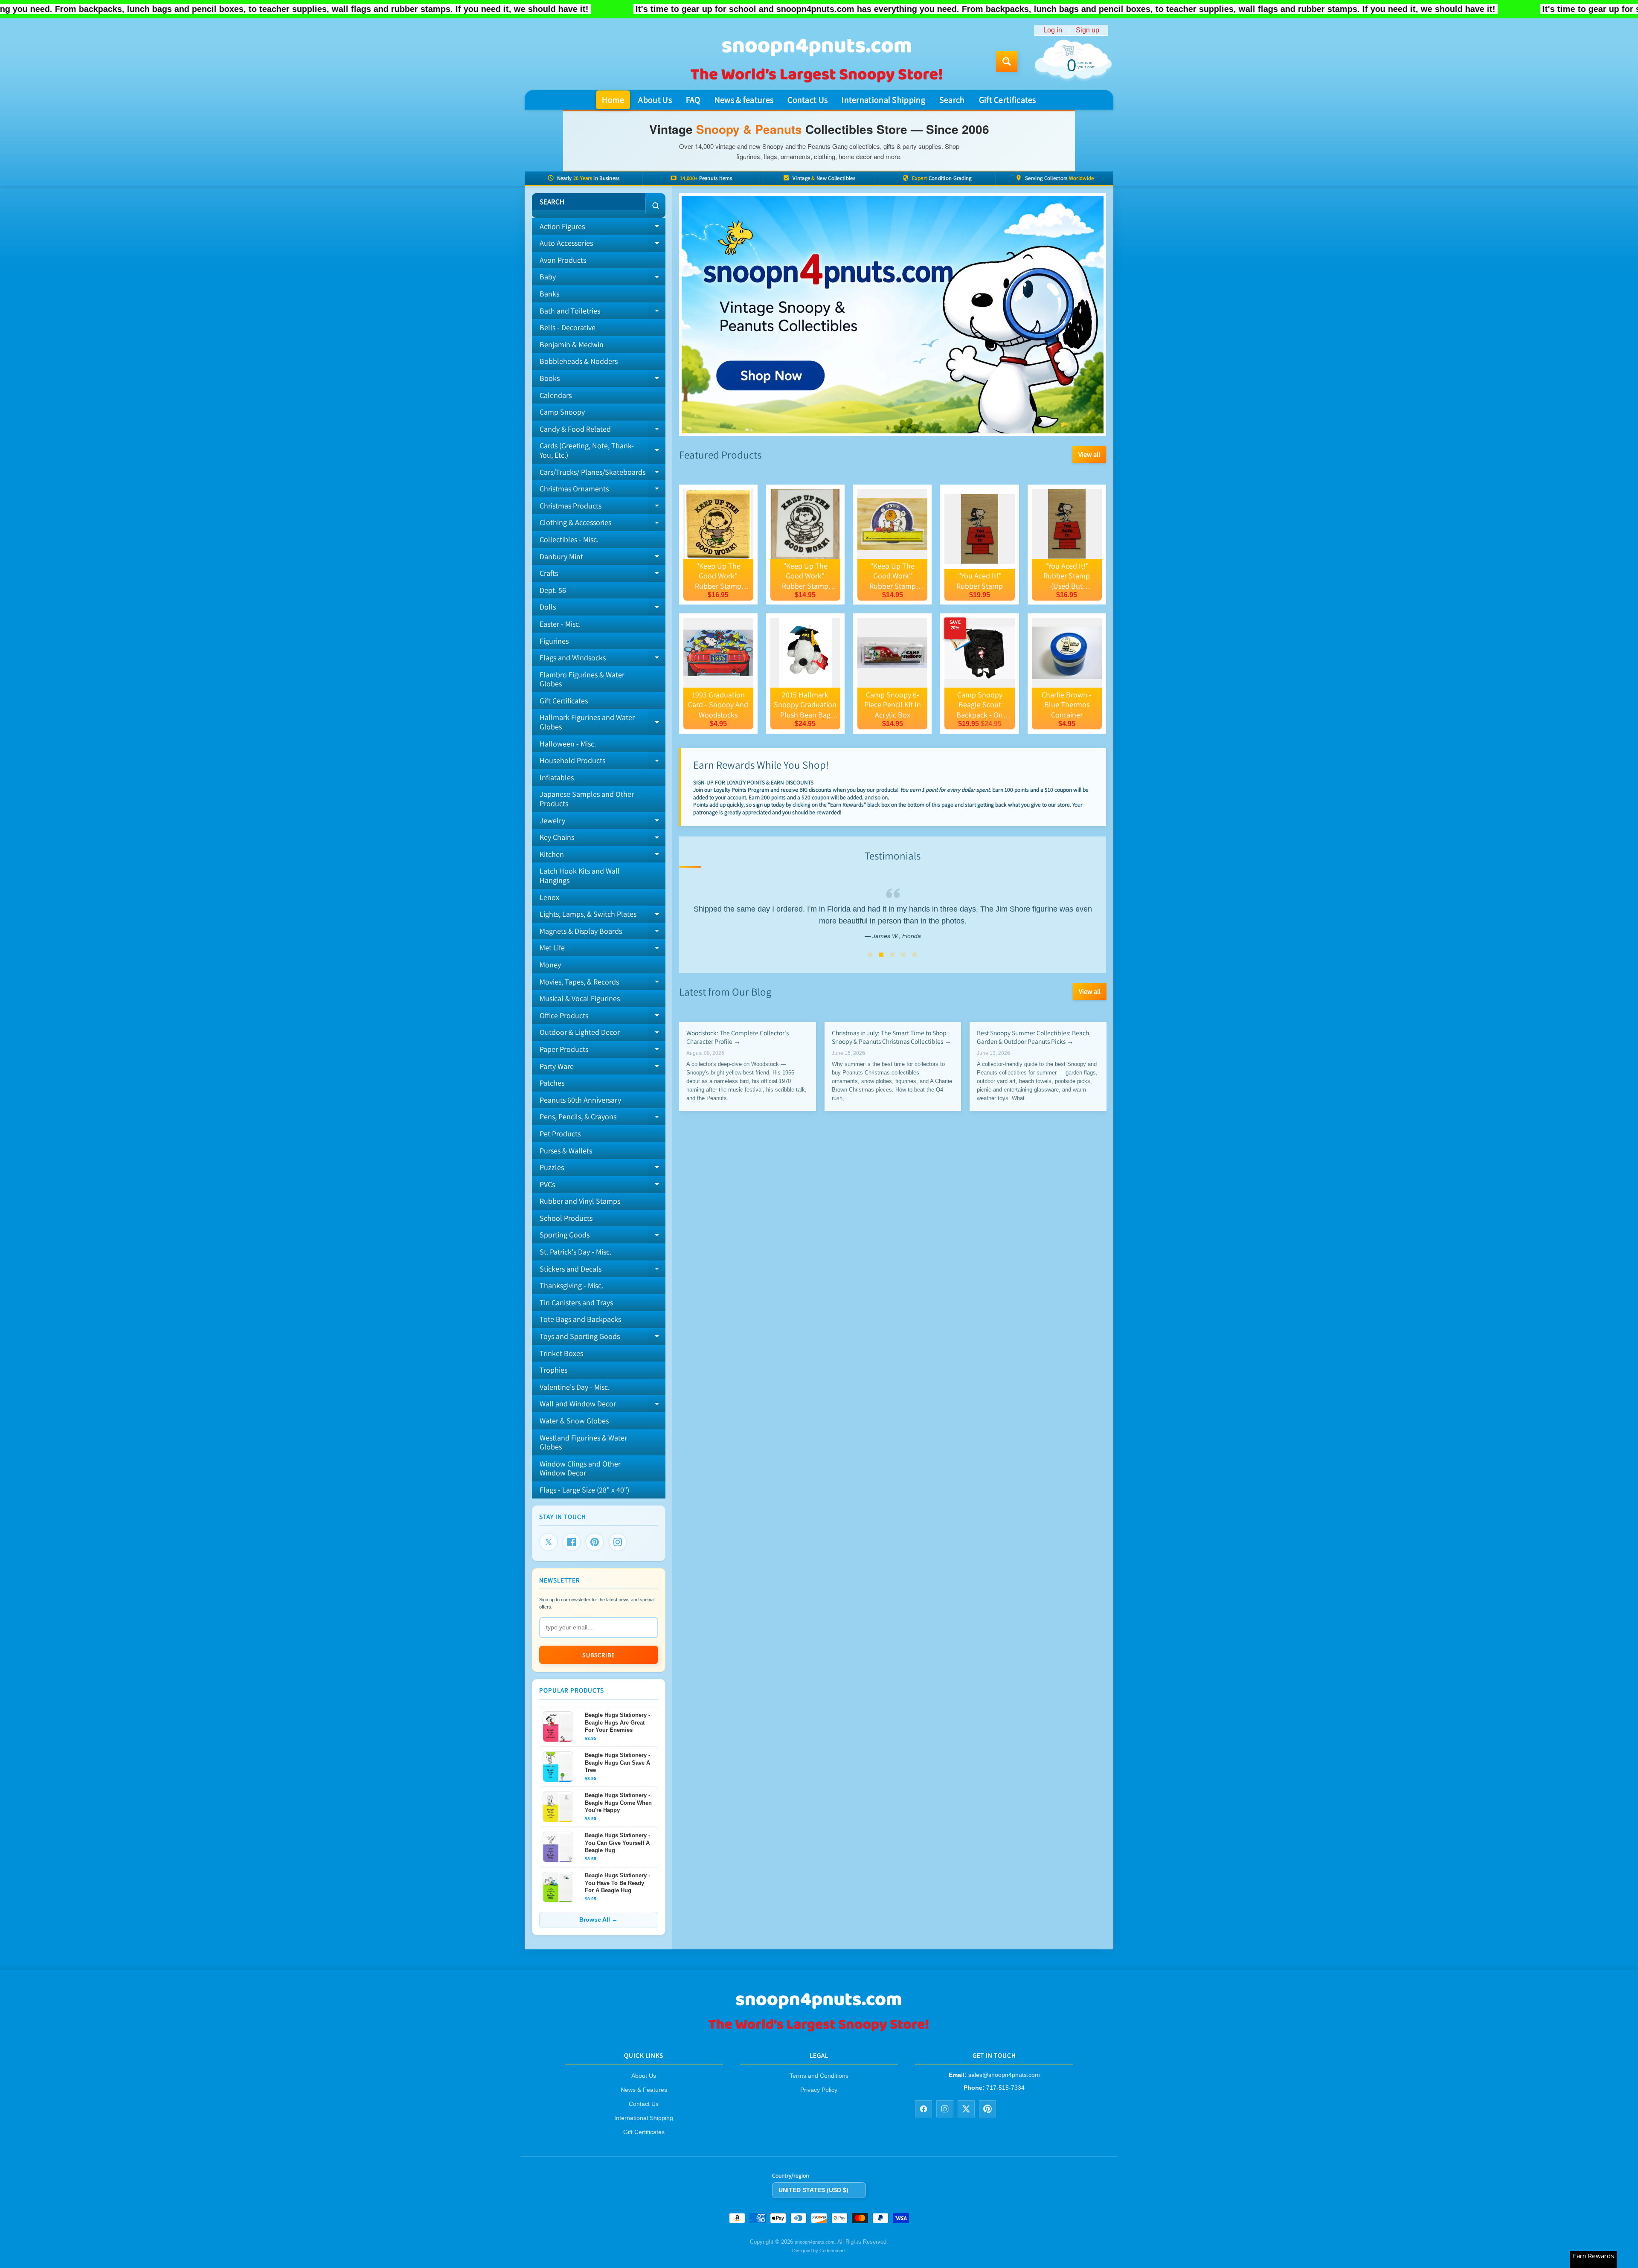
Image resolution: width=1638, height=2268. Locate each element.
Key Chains (603, 839)
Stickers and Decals (603, 1271)
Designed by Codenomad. (819, 2251)
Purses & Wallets (566, 1151)
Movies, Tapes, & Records (603, 984)
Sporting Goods (603, 1237)
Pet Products (560, 1134)
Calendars (556, 395)
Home (613, 100)
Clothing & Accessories (603, 524)
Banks (549, 294)
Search (952, 100)
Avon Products (563, 260)
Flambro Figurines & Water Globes (582, 679)
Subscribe (598, 1655)
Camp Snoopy (562, 412)
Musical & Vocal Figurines (580, 998)
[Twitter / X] (966, 2109)
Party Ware (603, 1068)
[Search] (655, 206)
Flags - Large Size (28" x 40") (584, 1490)
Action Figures (603, 228)
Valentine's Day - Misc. (575, 1387)
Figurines (554, 641)
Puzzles (603, 1169)
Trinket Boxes (561, 1353)
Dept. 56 (553, 590)
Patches (552, 1083)
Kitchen (603, 856)
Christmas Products (603, 508)
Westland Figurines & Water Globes (583, 1442)
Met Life (603, 950)
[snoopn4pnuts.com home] (819, 2031)
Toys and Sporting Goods (603, 1338)
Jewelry (603, 822)
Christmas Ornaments (603, 491)
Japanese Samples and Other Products (587, 799)
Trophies (553, 1370)
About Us (655, 100)
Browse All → (598, 1920)
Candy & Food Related (603, 431)
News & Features (644, 2090)
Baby (603, 279)
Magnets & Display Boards (603, 933)
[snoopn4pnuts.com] (816, 61)
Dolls (603, 609)
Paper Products (603, 1051)
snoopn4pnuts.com (815, 2242)
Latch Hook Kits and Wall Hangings (580, 876)
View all (1089, 454)
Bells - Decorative (568, 327)
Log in (1053, 30)
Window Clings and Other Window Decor (580, 1468)
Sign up (1088, 30)
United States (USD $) (813, 2190)
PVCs (603, 1186)
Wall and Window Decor (603, 1406)
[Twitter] (549, 1542)
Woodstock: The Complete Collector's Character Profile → (738, 1037)
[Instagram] (618, 1542)
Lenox (549, 897)
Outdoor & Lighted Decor (603, 1034)
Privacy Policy (819, 2090)
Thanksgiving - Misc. (571, 1285)
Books (603, 380)
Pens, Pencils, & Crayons (603, 1118)
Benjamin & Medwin (572, 344)
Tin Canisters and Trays (576, 1302)
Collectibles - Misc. (569, 539)
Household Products (603, 762)
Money (550, 965)
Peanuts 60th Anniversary (580, 1100)
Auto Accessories (603, 245)
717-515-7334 (1005, 2088)
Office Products (603, 1017)
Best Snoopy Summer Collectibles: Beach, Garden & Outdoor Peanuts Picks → (1034, 1037)
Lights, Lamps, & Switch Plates (603, 916)
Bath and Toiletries (603, 313)
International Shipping (883, 100)
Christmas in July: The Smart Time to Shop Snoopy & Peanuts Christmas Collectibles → (891, 1037)
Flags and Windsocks (603, 659)
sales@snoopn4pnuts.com (1004, 2075)
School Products (566, 1218)
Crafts (603, 575)
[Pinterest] (595, 1542)
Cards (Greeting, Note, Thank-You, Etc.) (603, 451)
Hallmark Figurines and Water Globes (603, 722)
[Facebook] (572, 1542)
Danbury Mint (603, 558)
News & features (744, 100)
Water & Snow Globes (574, 1421)
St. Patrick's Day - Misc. (575, 1252)
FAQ (693, 100)
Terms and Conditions (819, 2076)
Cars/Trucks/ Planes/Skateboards (603, 474)
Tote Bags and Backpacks (580, 1319)
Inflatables (557, 777)
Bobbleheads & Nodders (579, 361)
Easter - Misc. (560, 624)
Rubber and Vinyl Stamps (580, 1201)
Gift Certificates (1008, 100)
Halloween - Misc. (568, 744)
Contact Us (807, 100)
